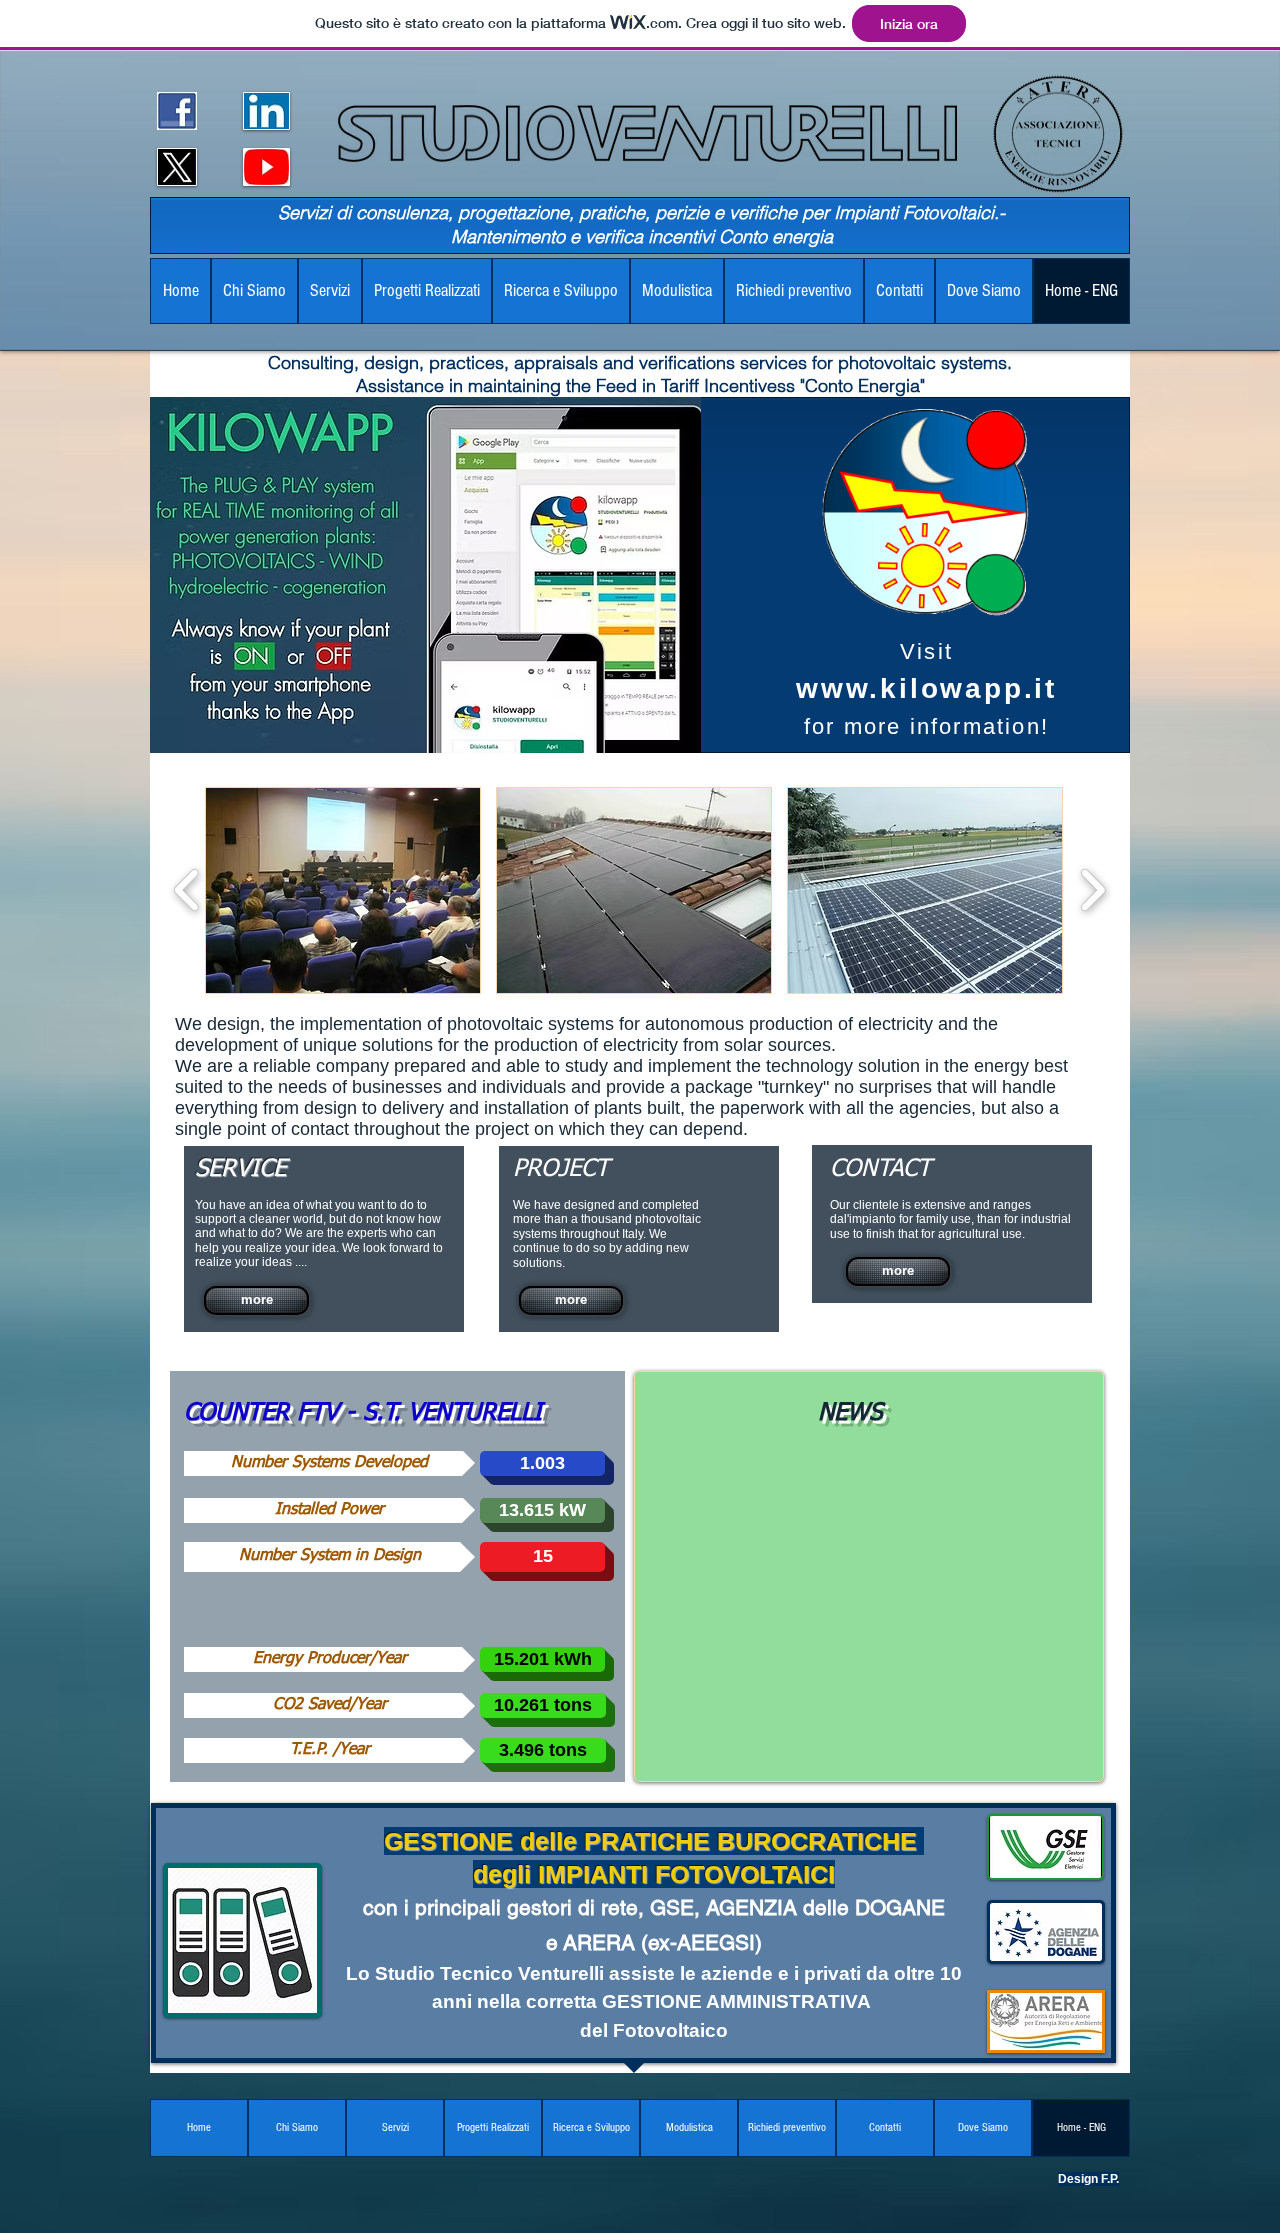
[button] (343, 890)
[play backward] (187, 890)
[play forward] (1092, 890)
